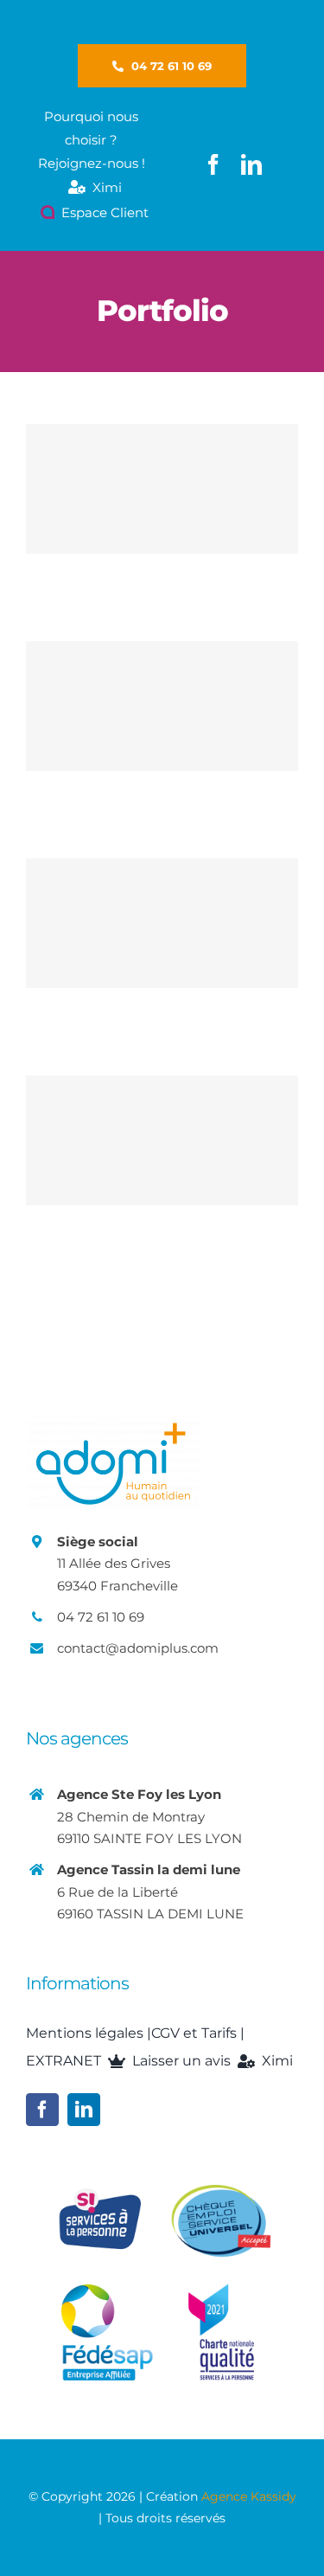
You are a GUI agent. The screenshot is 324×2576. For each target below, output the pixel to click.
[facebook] (213, 164)
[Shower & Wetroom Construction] (162, 706)
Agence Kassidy (249, 2496)
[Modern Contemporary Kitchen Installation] (162, 923)
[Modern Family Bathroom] (162, 1140)
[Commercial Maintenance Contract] (162, 489)
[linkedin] (251, 164)
